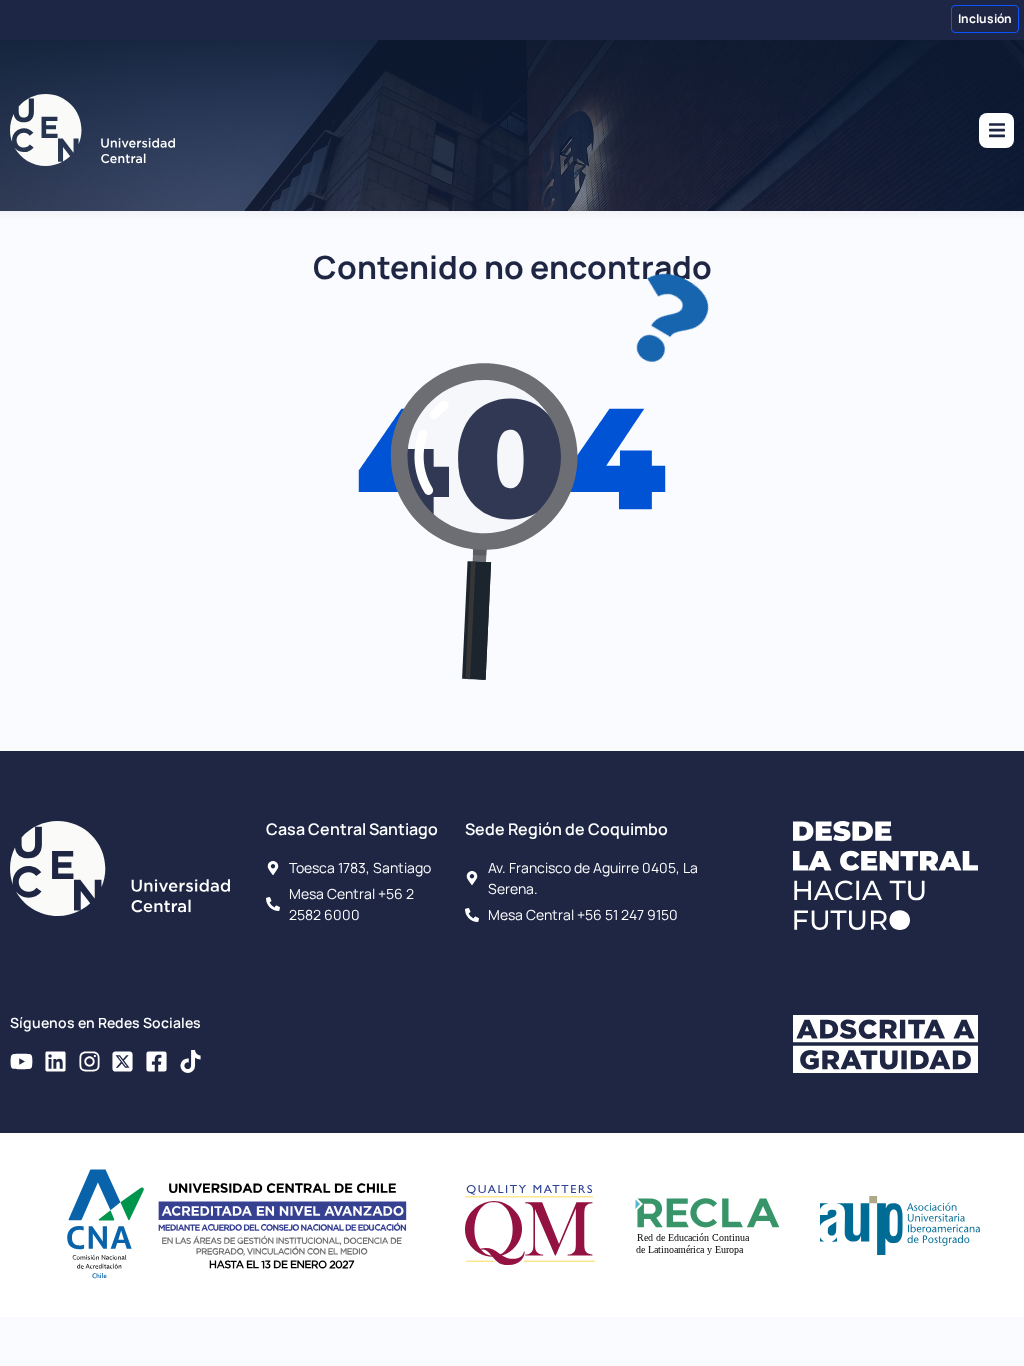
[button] (996, 130)
